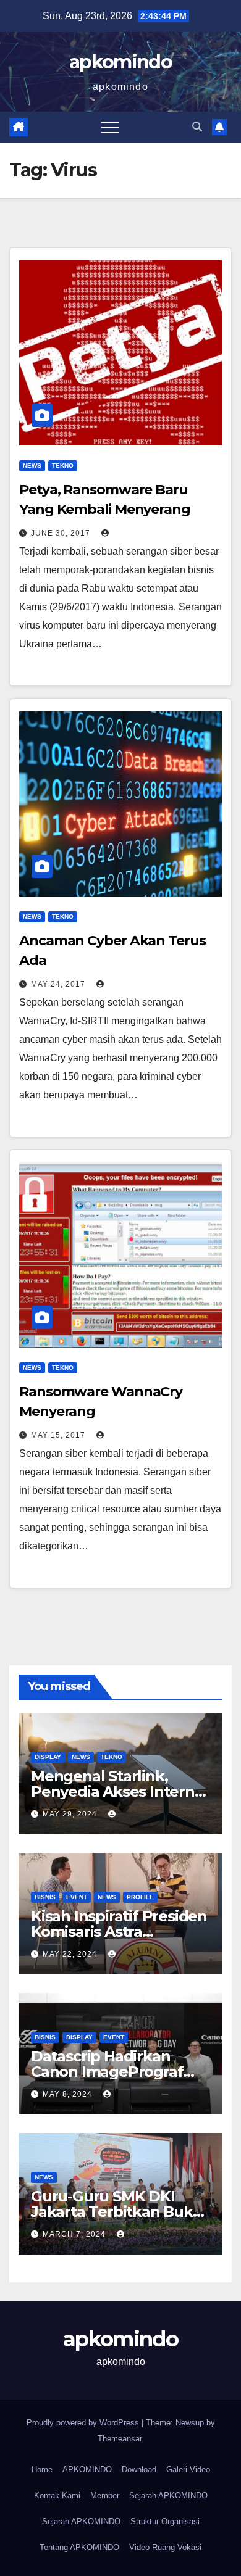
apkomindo (120, 62)
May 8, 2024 (69, 2094)
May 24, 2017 (59, 984)
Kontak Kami (57, 2495)
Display (48, 1757)
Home (42, 2470)
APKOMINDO (87, 2470)
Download (139, 2470)
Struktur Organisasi (165, 2521)
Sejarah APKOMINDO (168, 2495)
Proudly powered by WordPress (84, 2423)
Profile (140, 1897)
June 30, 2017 (62, 533)
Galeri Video (188, 2470)
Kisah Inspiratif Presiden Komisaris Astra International (119, 1932)
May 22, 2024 (71, 1954)
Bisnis (45, 1897)
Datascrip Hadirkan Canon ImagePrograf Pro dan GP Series (107, 2072)
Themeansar (120, 2439)
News (32, 466)
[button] (197, 127)
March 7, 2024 (75, 2234)
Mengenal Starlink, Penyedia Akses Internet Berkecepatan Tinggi (120, 1791)
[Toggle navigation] (110, 127)
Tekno (63, 466)
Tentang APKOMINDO (79, 2547)
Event (77, 1897)
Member (105, 2495)
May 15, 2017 (59, 1435)
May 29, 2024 (71, 1814)
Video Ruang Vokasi (165, 2547)
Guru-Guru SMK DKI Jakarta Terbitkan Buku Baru (117, 2212)
